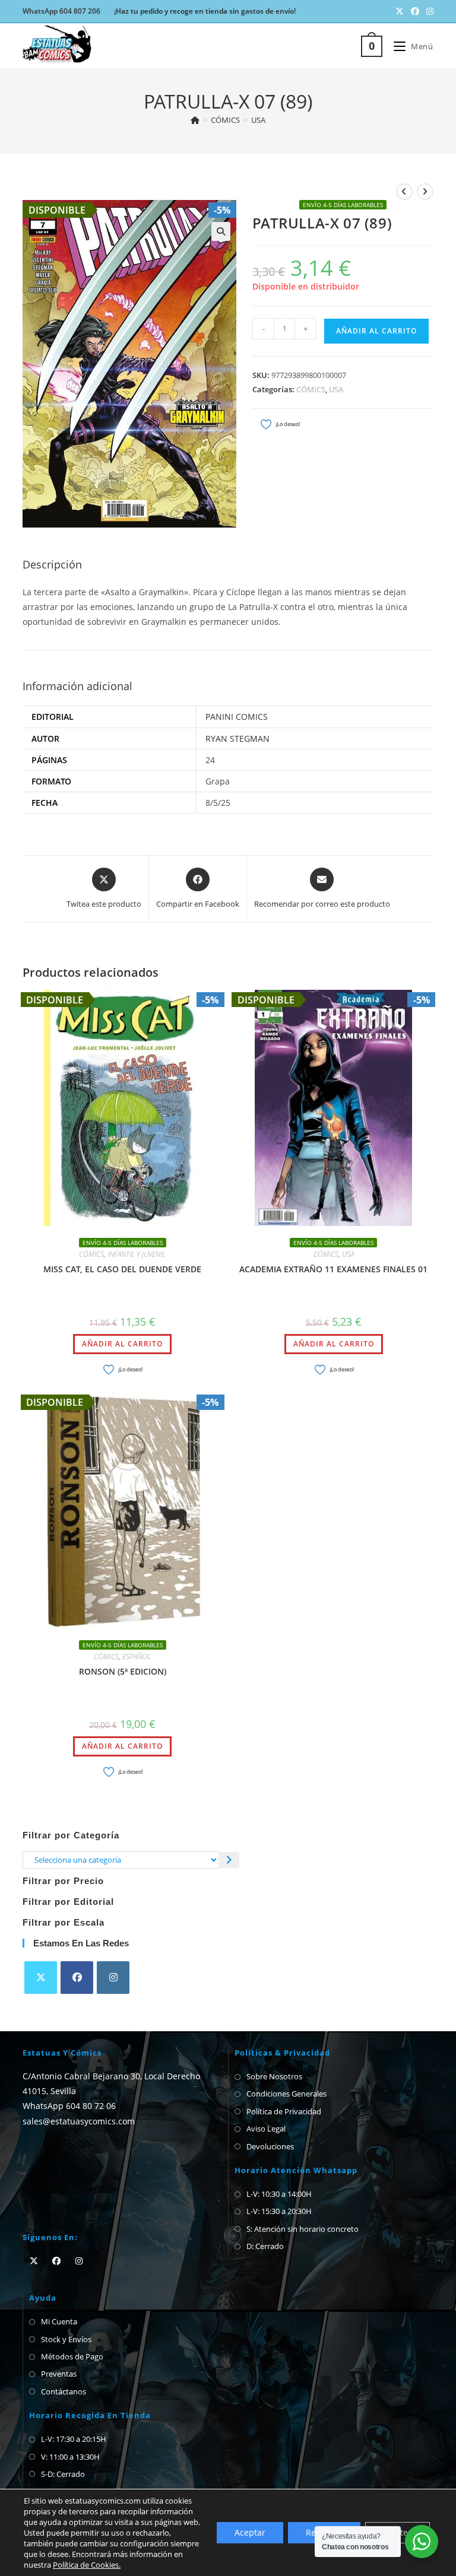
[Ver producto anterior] (404, 192)
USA (258, 120)
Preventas (59, 2374)
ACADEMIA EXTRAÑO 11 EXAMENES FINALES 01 (333, 1269)
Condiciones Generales (286, 2094)
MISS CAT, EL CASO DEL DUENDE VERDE (122, 1269)
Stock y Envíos (66, 2339)
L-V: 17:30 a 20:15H (74, 2439)
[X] (41, 1978)
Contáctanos (64, 2391)
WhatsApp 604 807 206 (61, 11)
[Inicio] (195, 120)
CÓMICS (311, 389)
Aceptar (250, 2532)
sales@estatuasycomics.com (79, 2121)
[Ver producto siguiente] (425, 192)
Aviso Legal (266, 2129)
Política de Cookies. (87, 2565)
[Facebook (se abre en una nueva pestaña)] (415, 11)
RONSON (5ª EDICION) (123, 1671)
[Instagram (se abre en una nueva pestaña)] (428, 11)
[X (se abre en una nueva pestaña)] (400, 11)
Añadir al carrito (376, 331)
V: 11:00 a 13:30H (70, 2457)
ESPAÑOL (137, 1657)
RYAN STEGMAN (237, 739)
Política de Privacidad (284, 2111)
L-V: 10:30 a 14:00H (279, 2194)
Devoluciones (270, 2146)
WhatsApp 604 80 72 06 (69, 2106)
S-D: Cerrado (63, 2474)
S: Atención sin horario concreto (303, 2229)
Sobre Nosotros (274, 2076)
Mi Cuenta (59, 2321)
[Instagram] (113, 1978)
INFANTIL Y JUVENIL (137, 1254)
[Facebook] (77, 1978)
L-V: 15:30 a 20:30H (279, 2211)
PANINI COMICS (237, 717)
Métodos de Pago (72, 2356)
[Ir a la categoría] (229, 1860)
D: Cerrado (265, 2246)
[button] (221, 231)
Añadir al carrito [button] (122, 1344)
